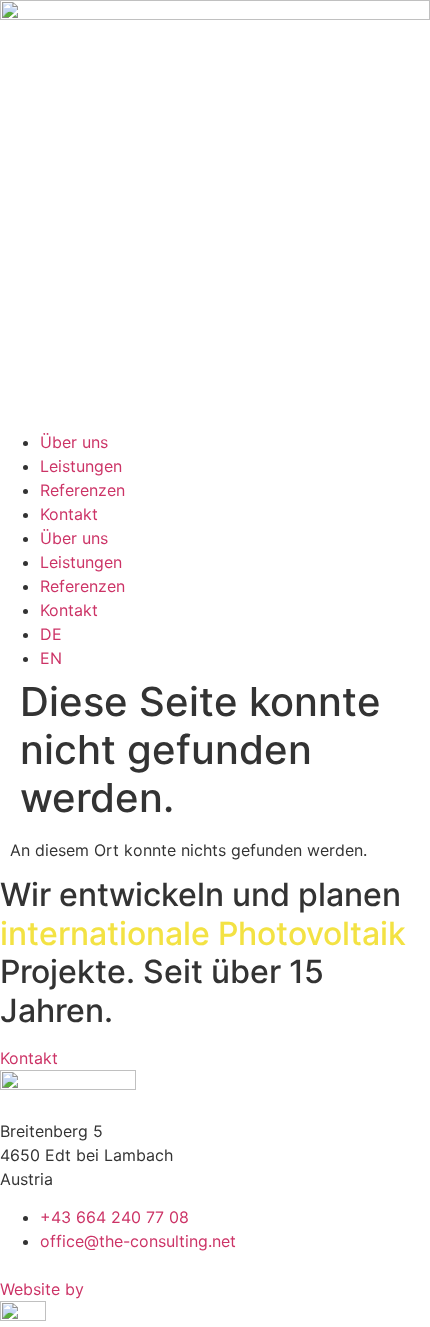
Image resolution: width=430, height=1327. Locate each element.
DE (51, 634)
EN (51, 658)
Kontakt (69, 514)
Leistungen (81, 466)
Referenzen (82, 490)
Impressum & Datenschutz (98, 1265)
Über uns (74, 442)
